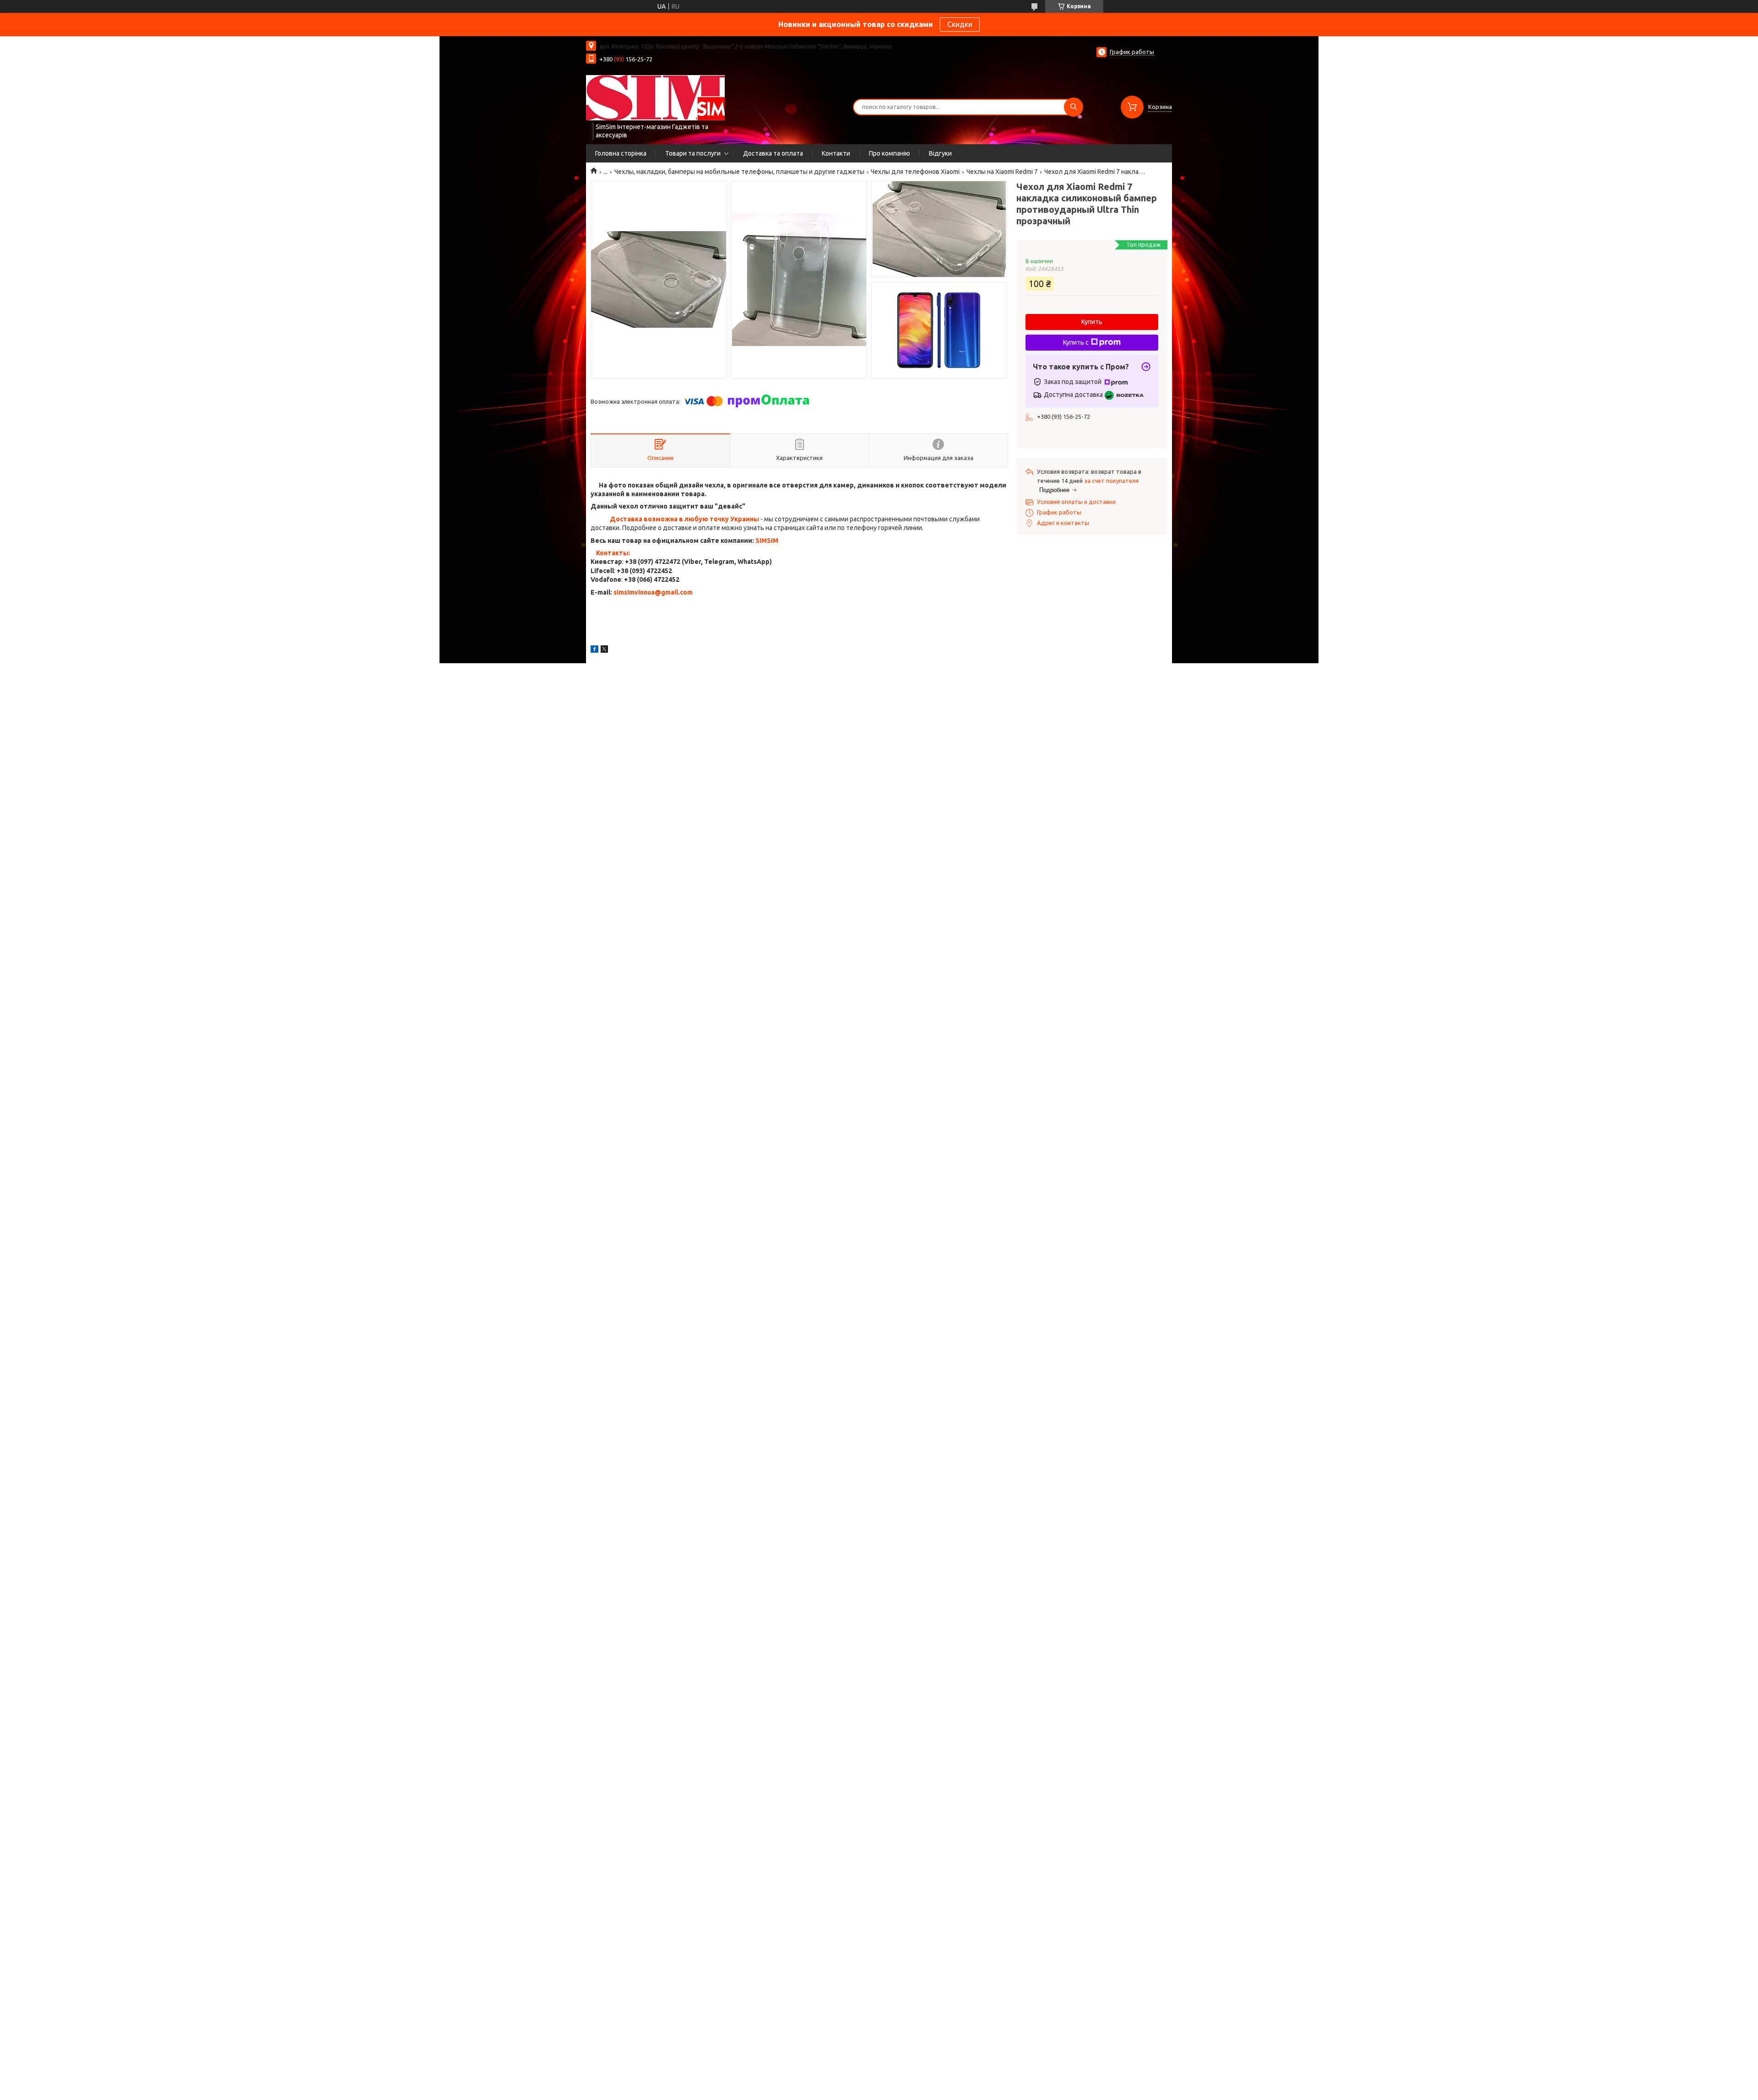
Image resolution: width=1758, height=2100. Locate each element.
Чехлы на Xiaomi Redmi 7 (1002, 172)
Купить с (1076, 342)
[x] (604, 650)
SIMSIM (767, 541)
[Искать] (1074, 107)
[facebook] (594, 650)
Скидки (960, 24)
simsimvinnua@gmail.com (653, 592)
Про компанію (890, 153)
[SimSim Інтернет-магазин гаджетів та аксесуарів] (655, 97)
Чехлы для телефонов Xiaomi (915, 172)
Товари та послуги (693, 153)
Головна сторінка (621, 153)
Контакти (836, 153)
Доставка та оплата (773, 153)
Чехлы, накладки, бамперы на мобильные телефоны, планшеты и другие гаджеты (739, 172)
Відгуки (940, 153)
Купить (1092, 322)
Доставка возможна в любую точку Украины (684, 519)
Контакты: (613, 553)
